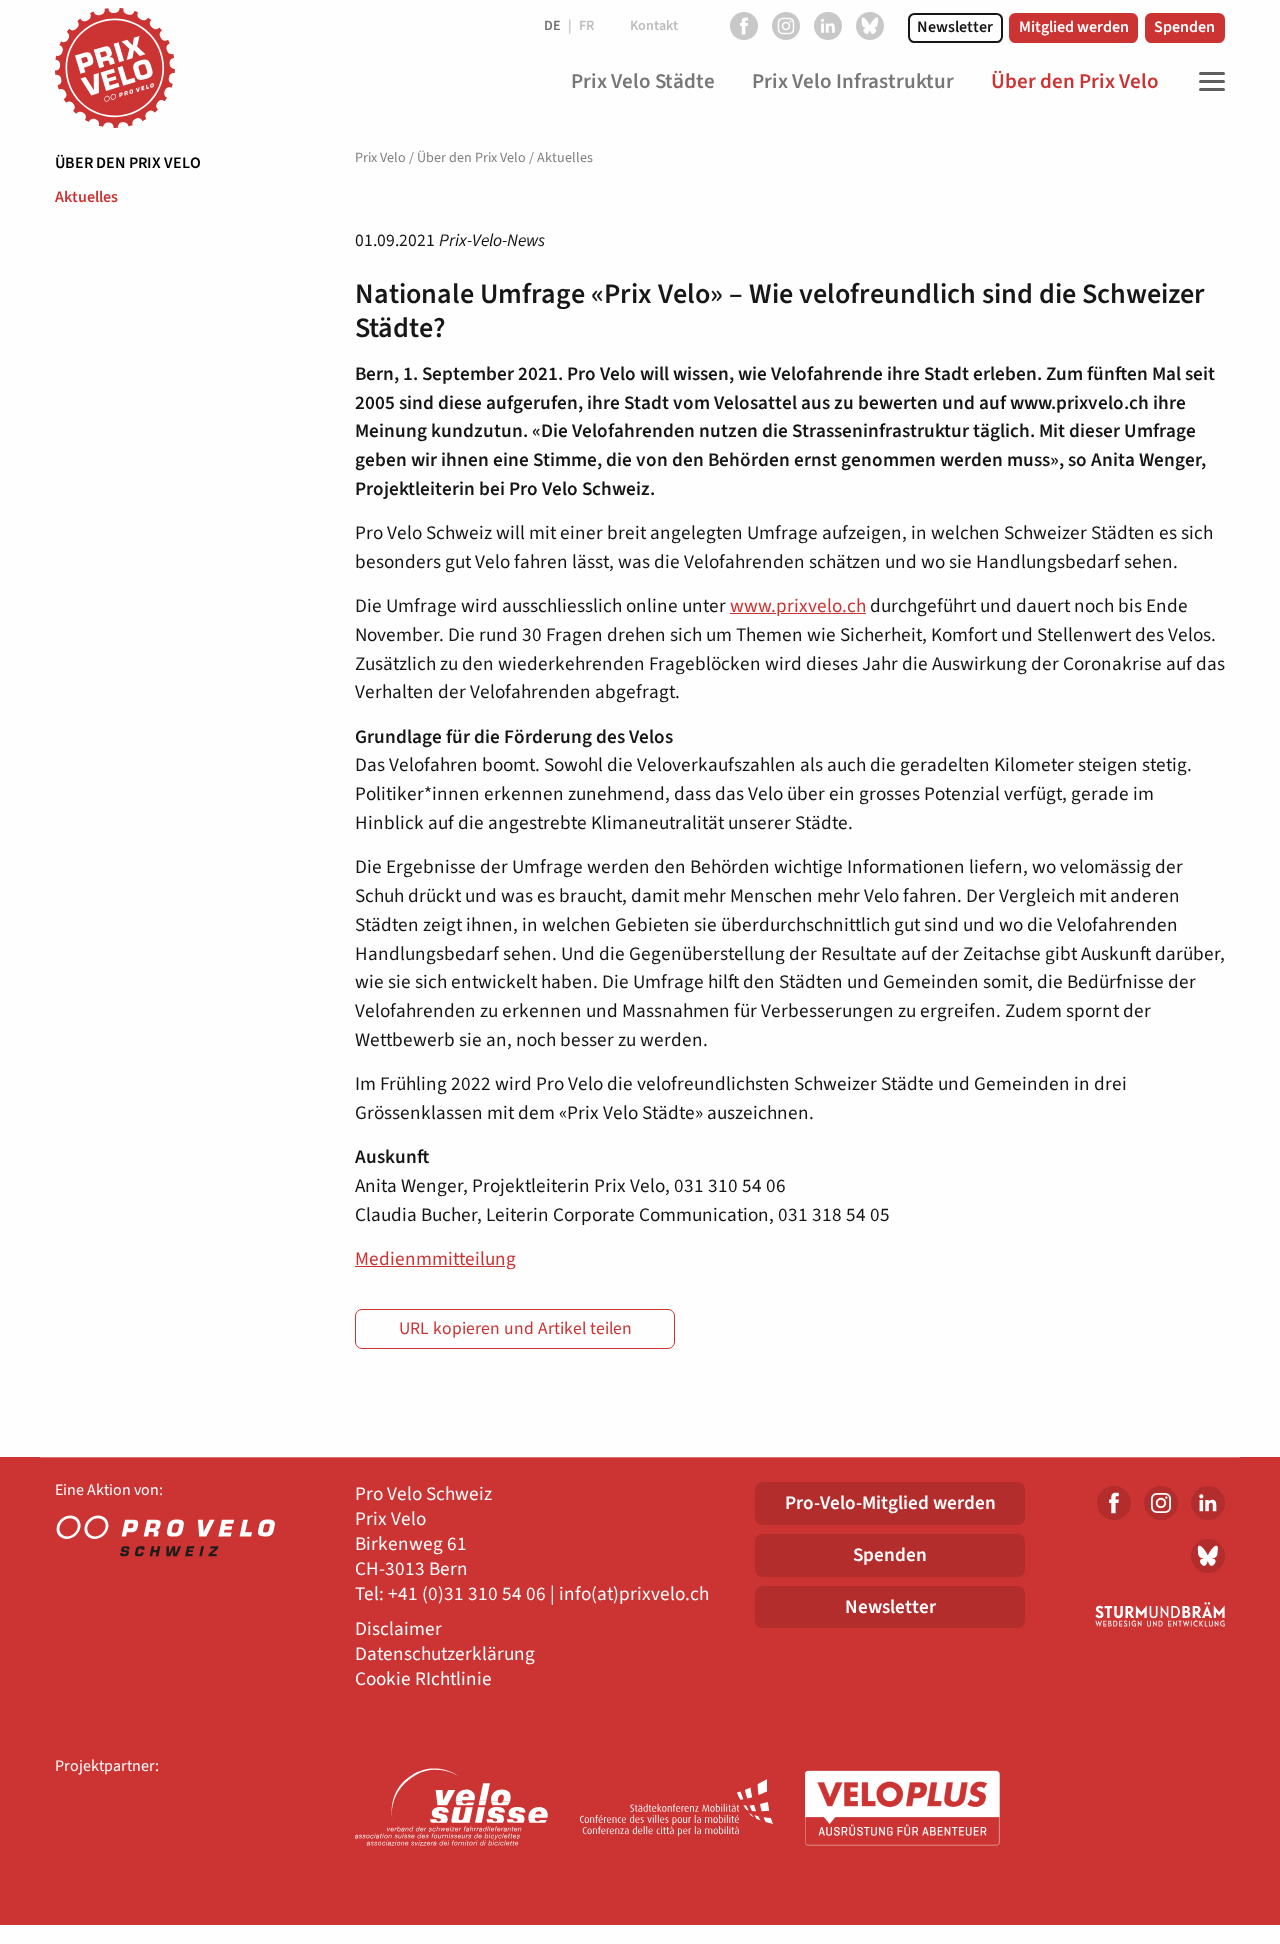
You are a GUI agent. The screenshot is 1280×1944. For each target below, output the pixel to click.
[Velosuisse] (452, 1809)
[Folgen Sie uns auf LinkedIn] (828, 26)
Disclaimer (398, 1629)
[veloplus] (902, 1809)
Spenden (1184, 27)
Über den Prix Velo (128, 163)
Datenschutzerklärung (445, 1654)
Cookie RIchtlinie (423, 1679)
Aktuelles (86, 197)
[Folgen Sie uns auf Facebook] (744, 26)
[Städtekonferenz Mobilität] (677, 1809)
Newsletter (955, 27)
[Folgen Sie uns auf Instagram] (786, 26)
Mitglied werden (1074, 27)
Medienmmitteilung (435, 1259)
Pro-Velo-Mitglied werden (890, 1503)
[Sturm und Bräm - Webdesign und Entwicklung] (1140, 1614)
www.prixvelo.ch (798, 606)
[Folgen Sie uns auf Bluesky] (870, 26)
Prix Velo (380, 158)
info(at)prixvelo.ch (634, 1594)
